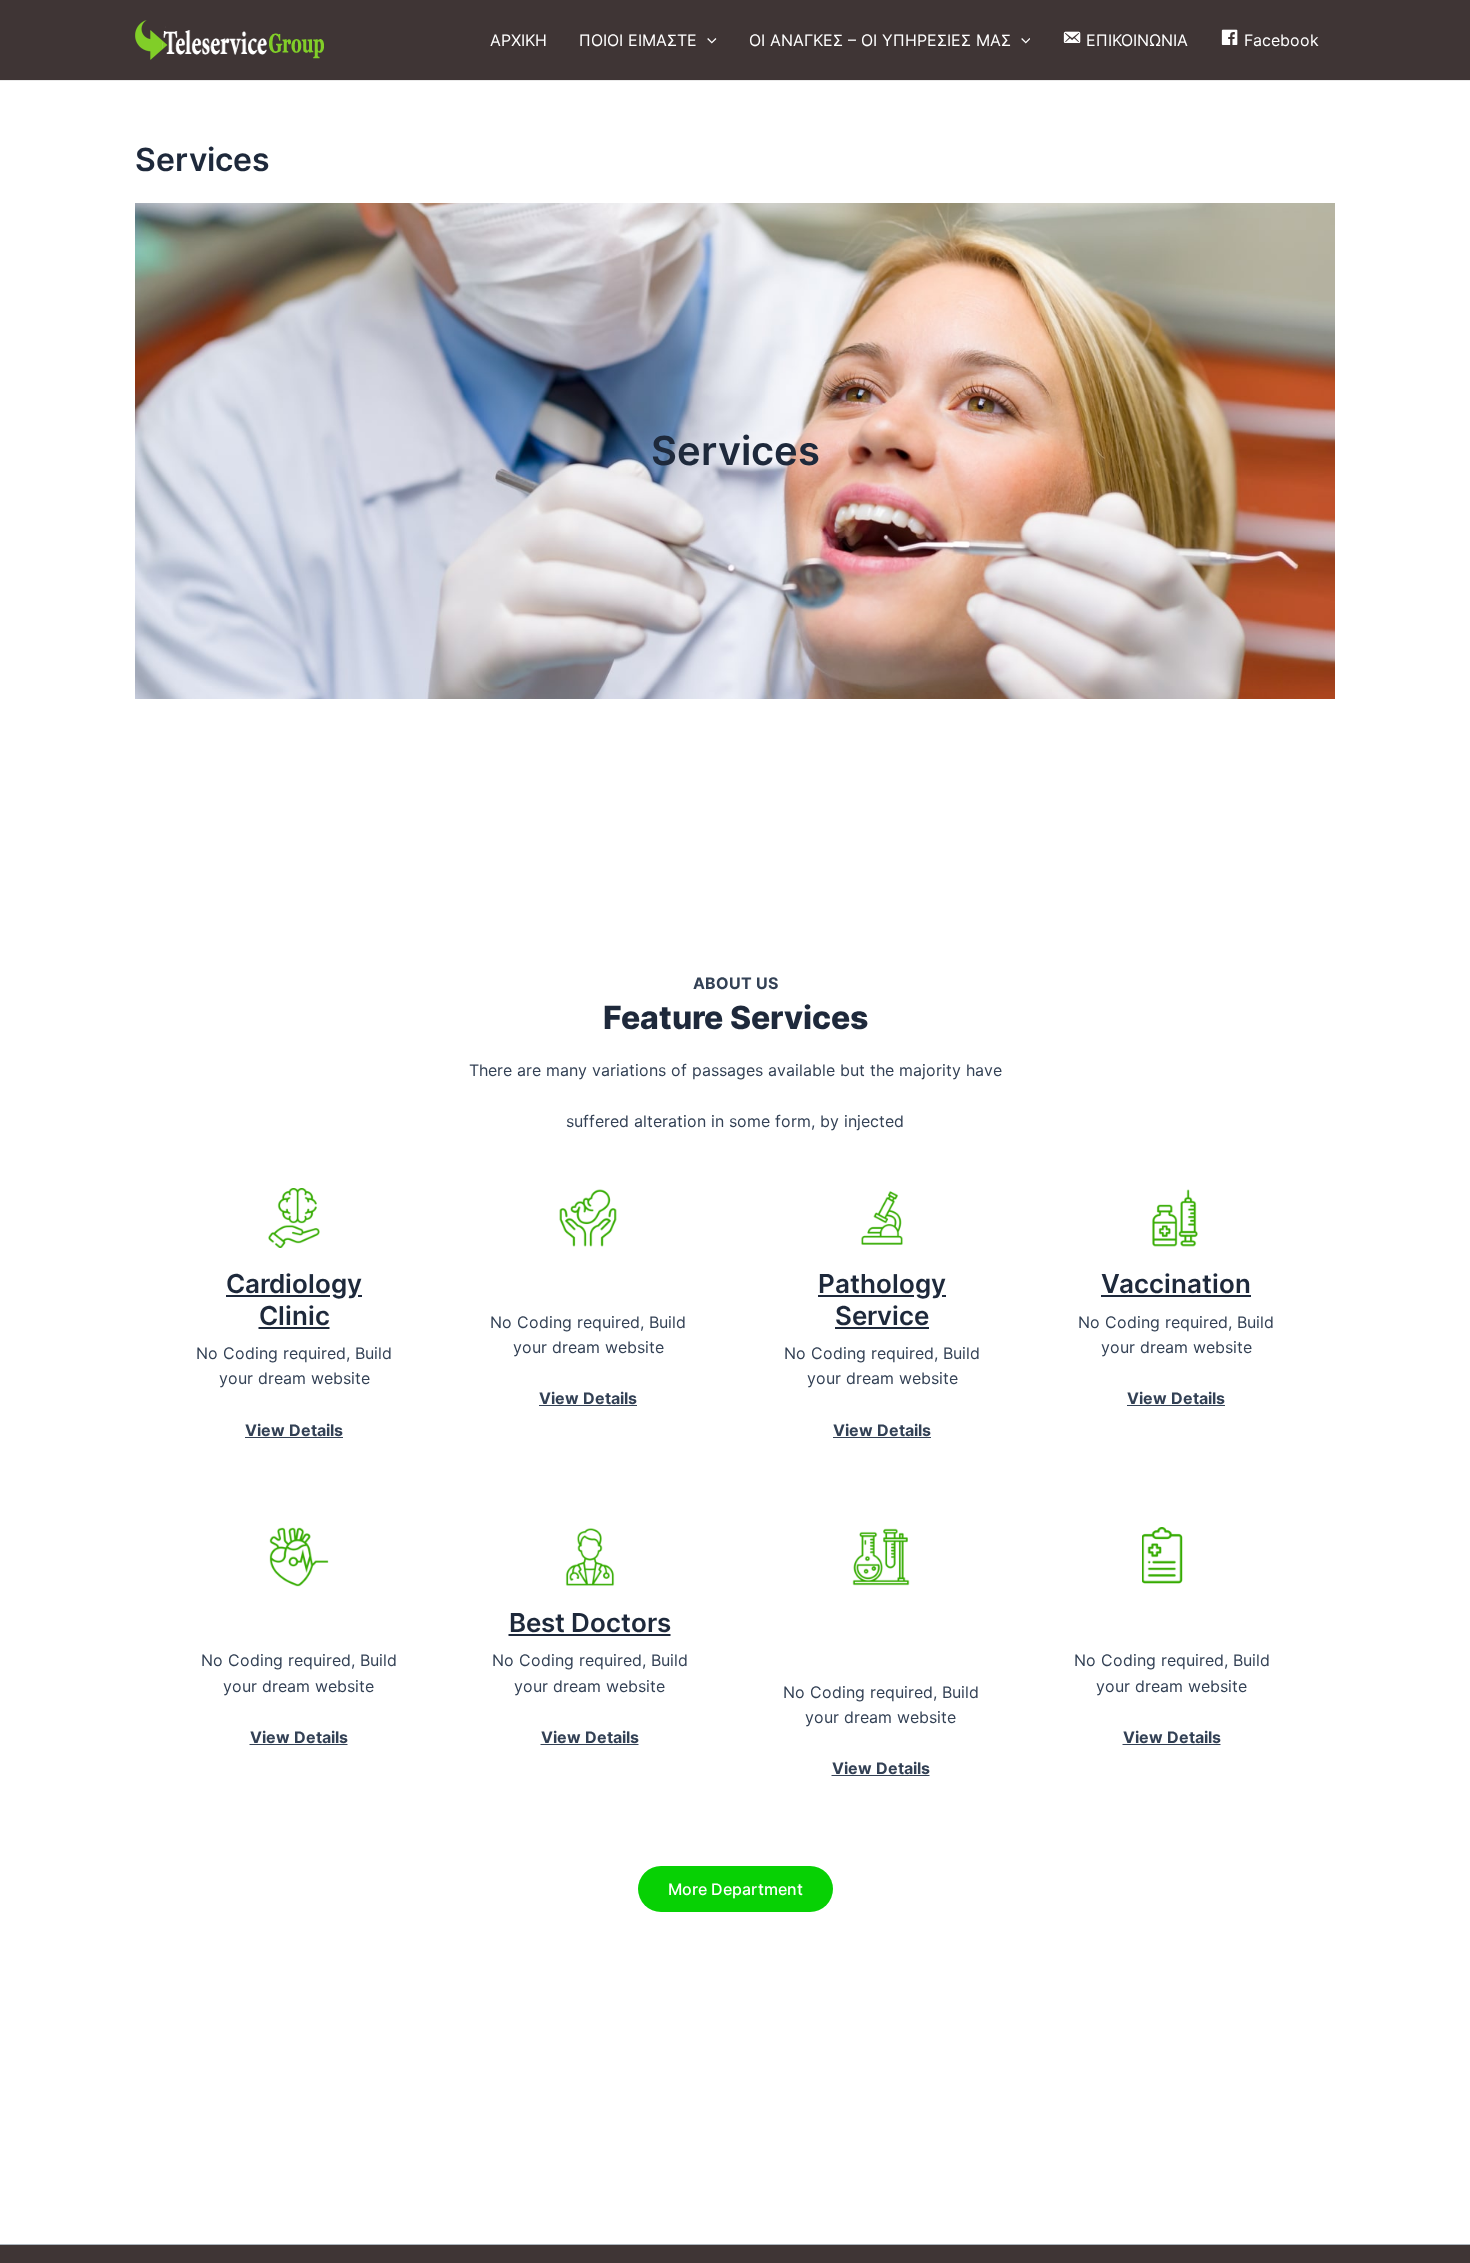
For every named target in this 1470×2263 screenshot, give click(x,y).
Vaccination (1176, 1283)
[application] (707, 40)
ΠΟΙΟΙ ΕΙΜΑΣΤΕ (638, 40)
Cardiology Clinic (294, 1299)
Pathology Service (882, 1299)
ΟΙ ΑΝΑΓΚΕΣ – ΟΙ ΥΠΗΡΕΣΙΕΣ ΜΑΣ (880, 40)
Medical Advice (1172, 1622)
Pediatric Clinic (588, 1283)
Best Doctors (590, 1622)
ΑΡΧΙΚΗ (518, 40)
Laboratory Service (881, 1638)
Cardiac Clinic (298, 1622)
